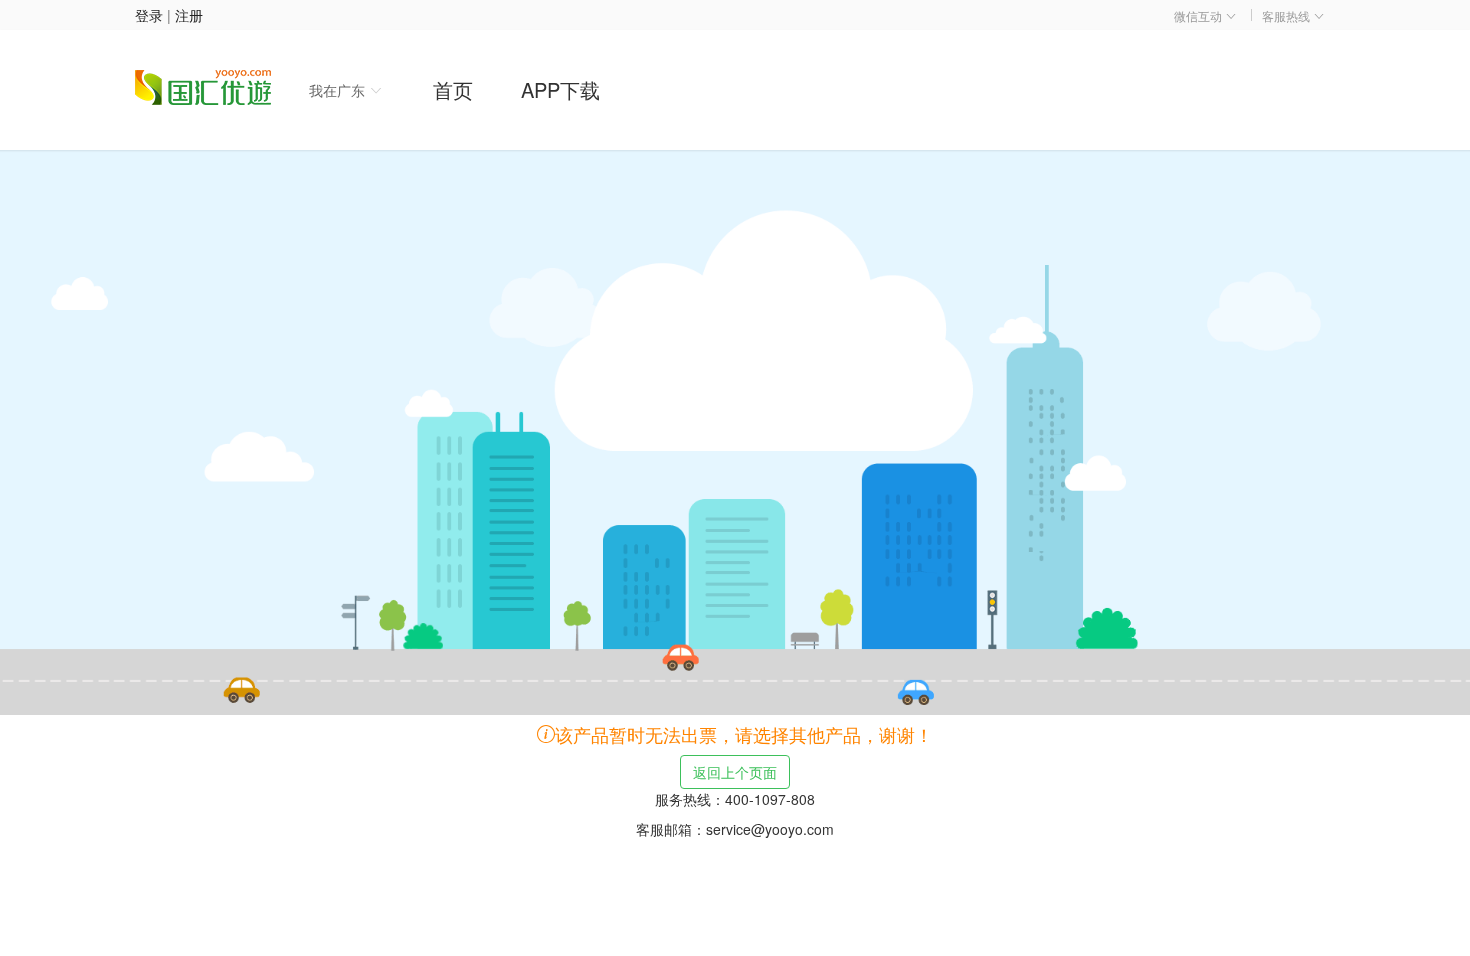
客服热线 (1287, 15)
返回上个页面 (735, 772)
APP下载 (560, 89)
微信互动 (1199, 15)
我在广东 (339, 90)
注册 (189, 15)
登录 (149, 15)
